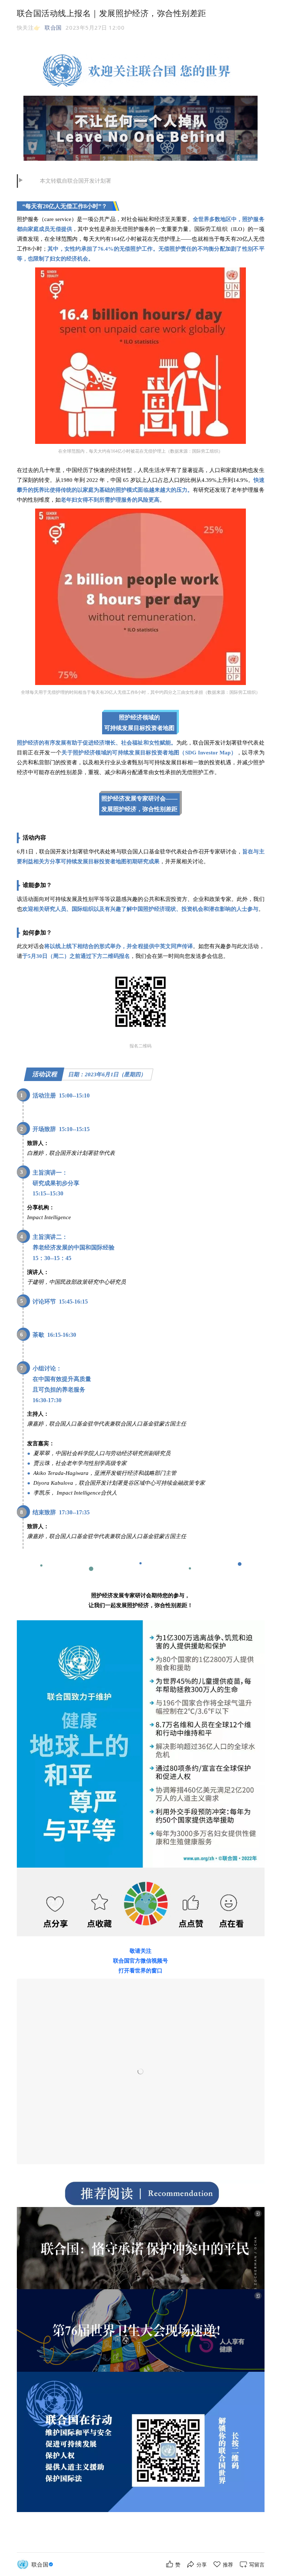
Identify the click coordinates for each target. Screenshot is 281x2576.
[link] (43, 2564)
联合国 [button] (53, 27)
